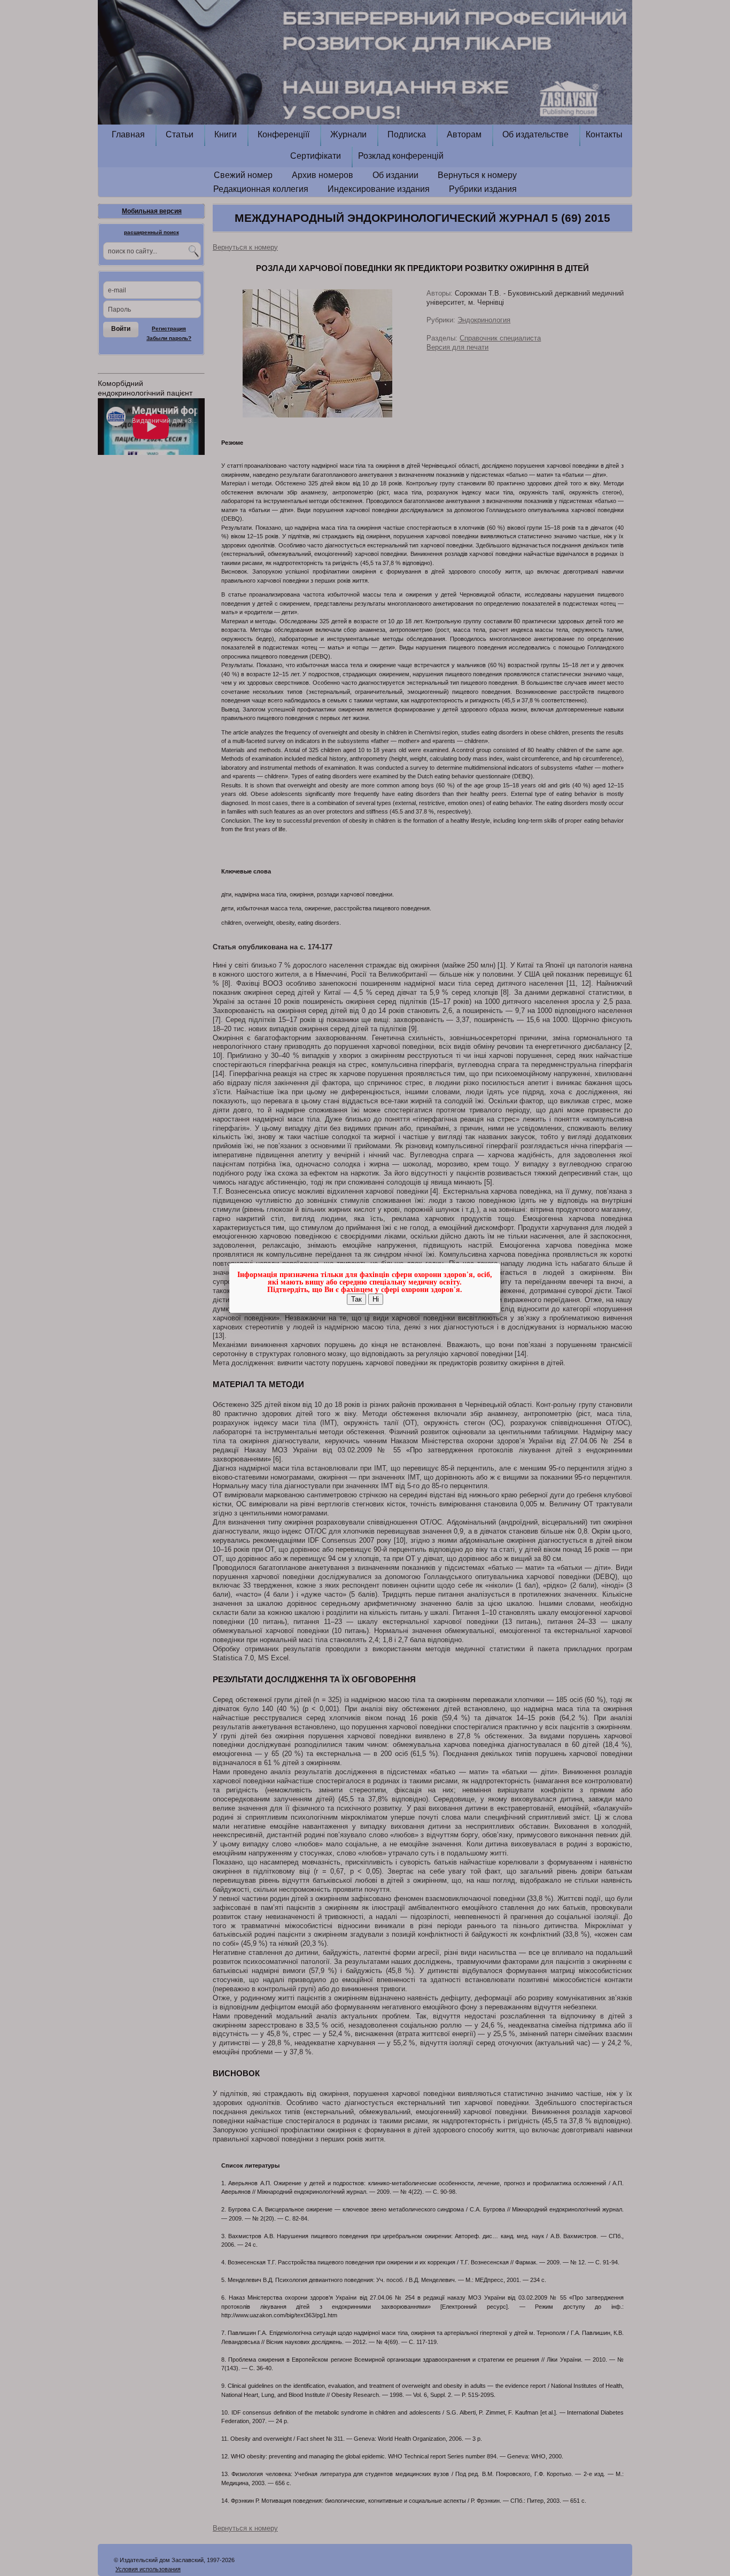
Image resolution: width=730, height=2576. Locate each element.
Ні (376, 1299)
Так (356, 1299)
